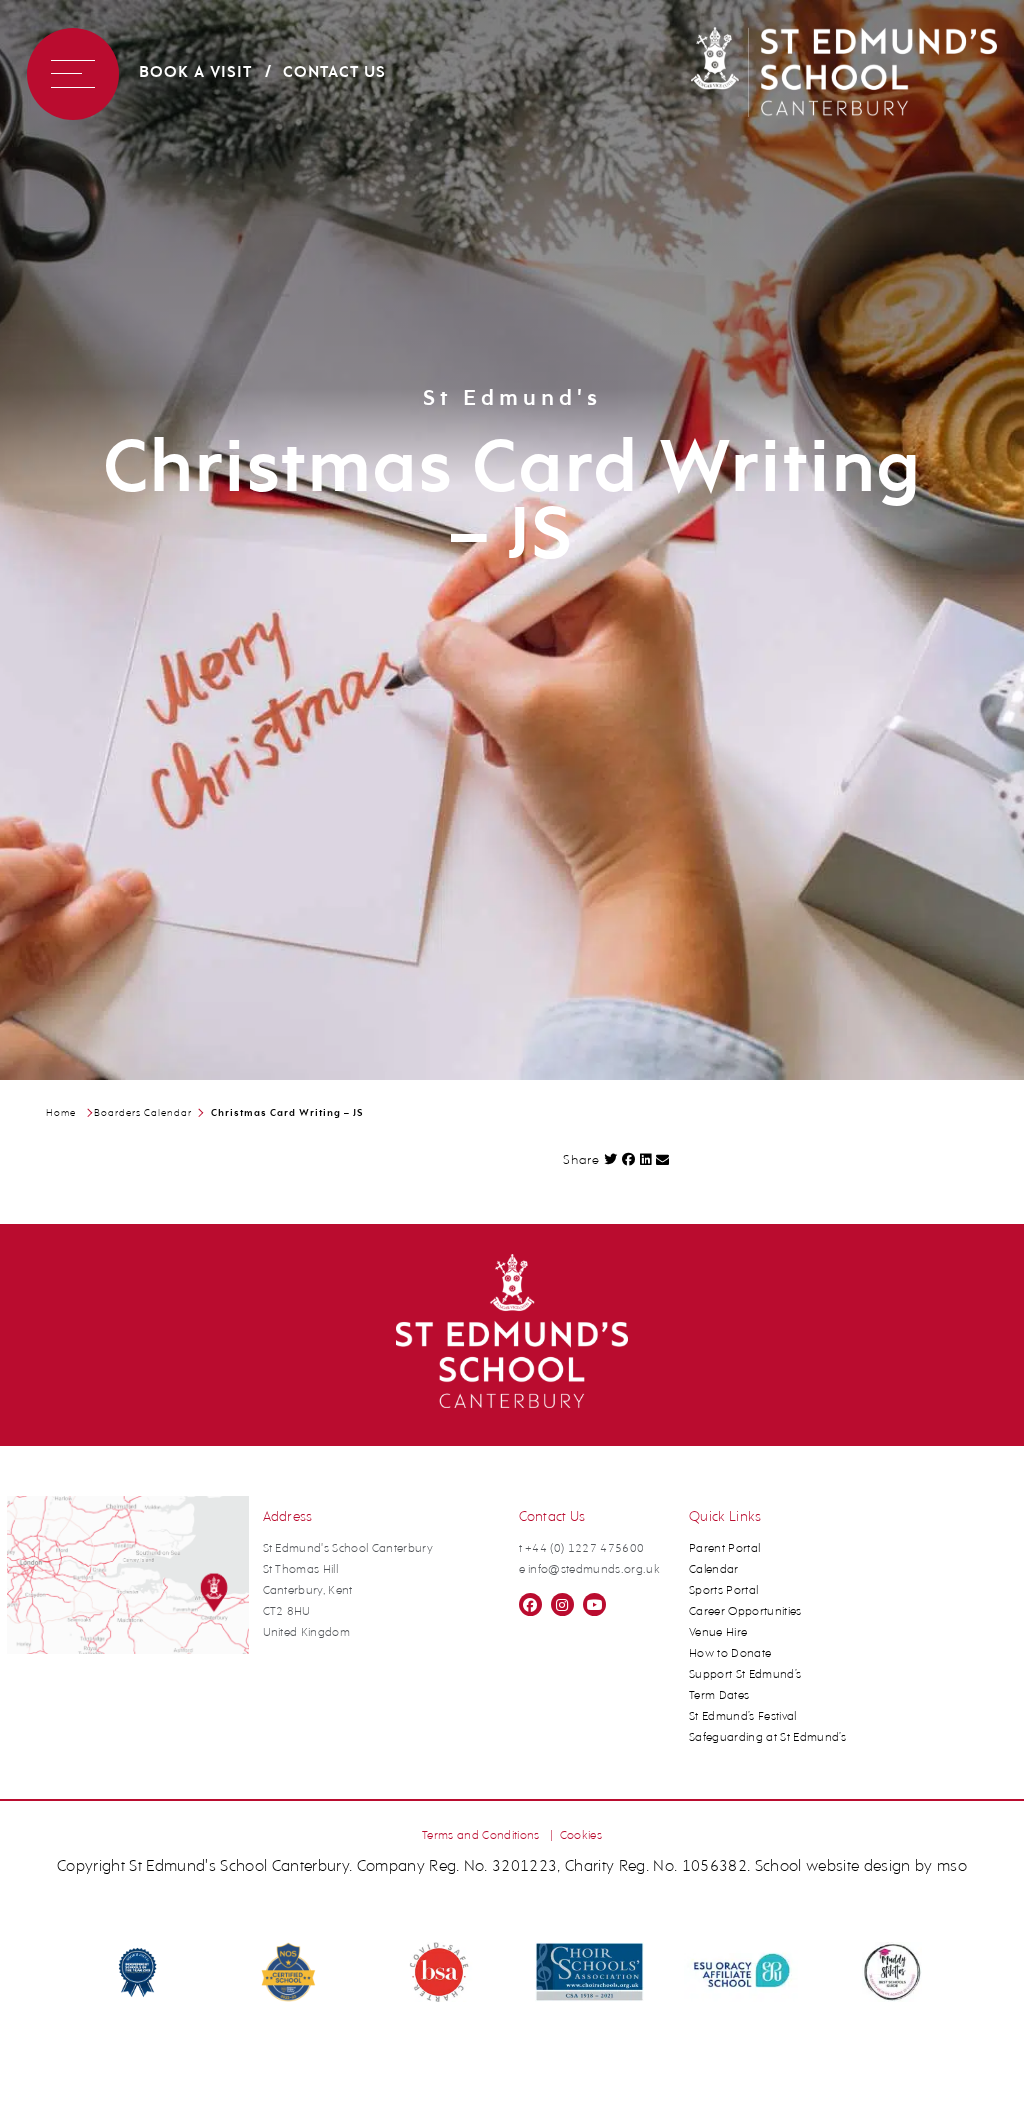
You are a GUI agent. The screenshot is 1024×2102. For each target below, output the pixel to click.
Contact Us (334, 73)
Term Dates (719, 1696)
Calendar (714, 1570)
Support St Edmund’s (745, 1675)
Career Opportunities (745, 1612)
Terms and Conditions (481, 1836)
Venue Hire (718, 1633)
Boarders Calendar (143, 1113)
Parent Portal (724, 1549)
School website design (833, 1867)
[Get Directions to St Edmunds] (128, 1651)
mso (952, 1867)
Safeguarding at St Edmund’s (767, 1738)
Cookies (581, 1836)
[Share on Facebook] (629, 1159)
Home (61, 1113)
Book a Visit (195, 73)
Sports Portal (723, 1591)
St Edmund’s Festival (743, 1717)
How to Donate (730, 1654)
